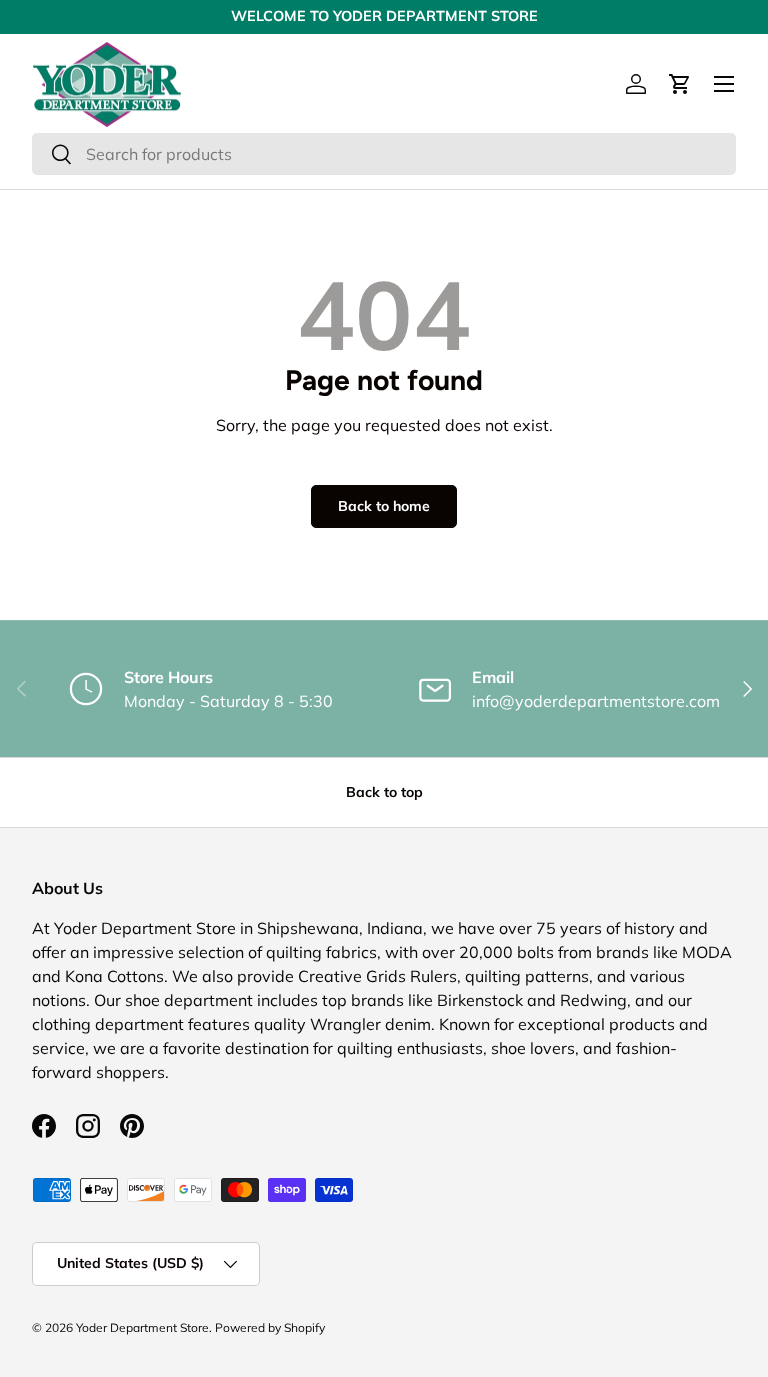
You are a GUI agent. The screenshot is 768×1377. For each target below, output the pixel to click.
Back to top (384, 792)
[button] (680, 84)
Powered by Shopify (270, 1327)
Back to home (384, 506)
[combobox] (384, 154)
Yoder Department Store (142, 1327)
